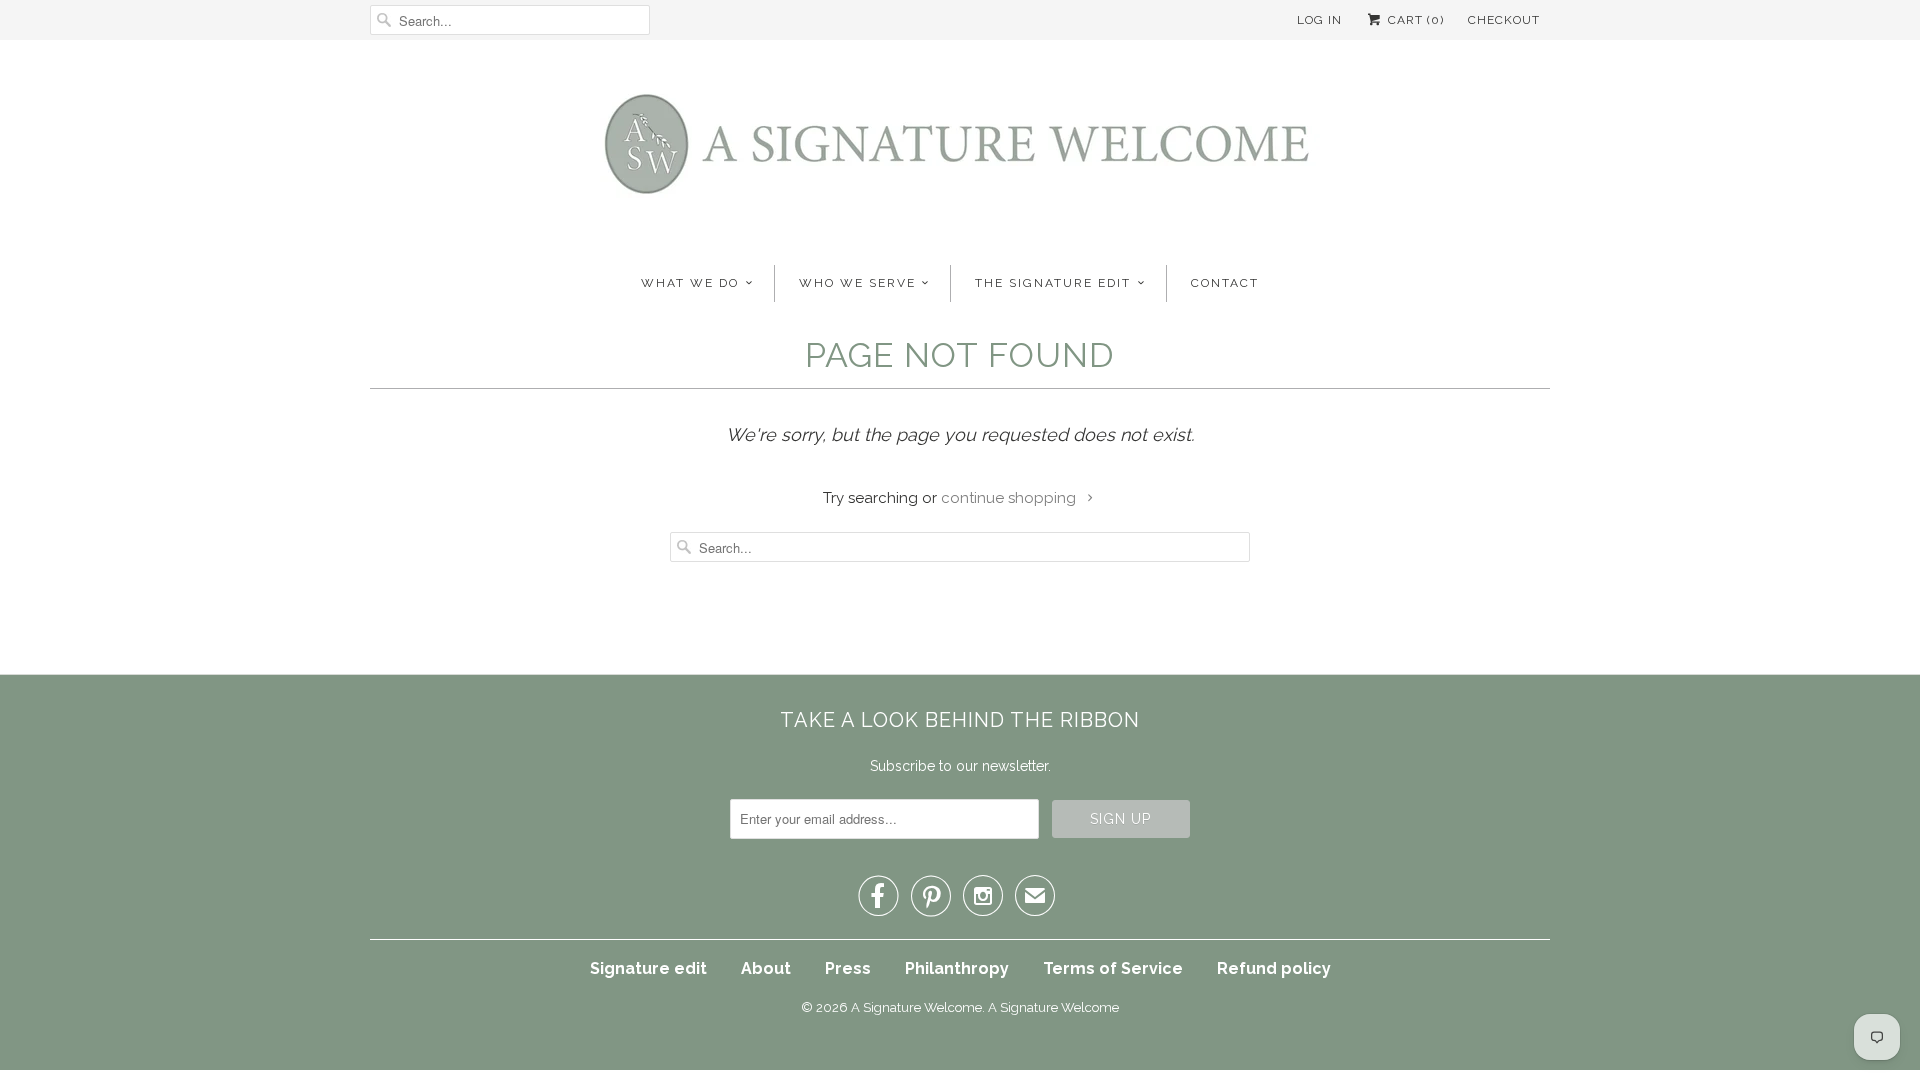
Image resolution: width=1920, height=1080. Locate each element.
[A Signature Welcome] (960, 150)
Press (848, 968)
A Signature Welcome (916, 1007)
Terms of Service (1113, 968)
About (766, 968)
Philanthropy (957, 968)
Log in (1319, 20)
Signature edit (648, 968)
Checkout (1504, 20)
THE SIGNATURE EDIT (1053, 283)
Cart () (1414, 20)
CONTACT (1225, 283)
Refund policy (1274, 968)
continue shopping (1010, 498)
